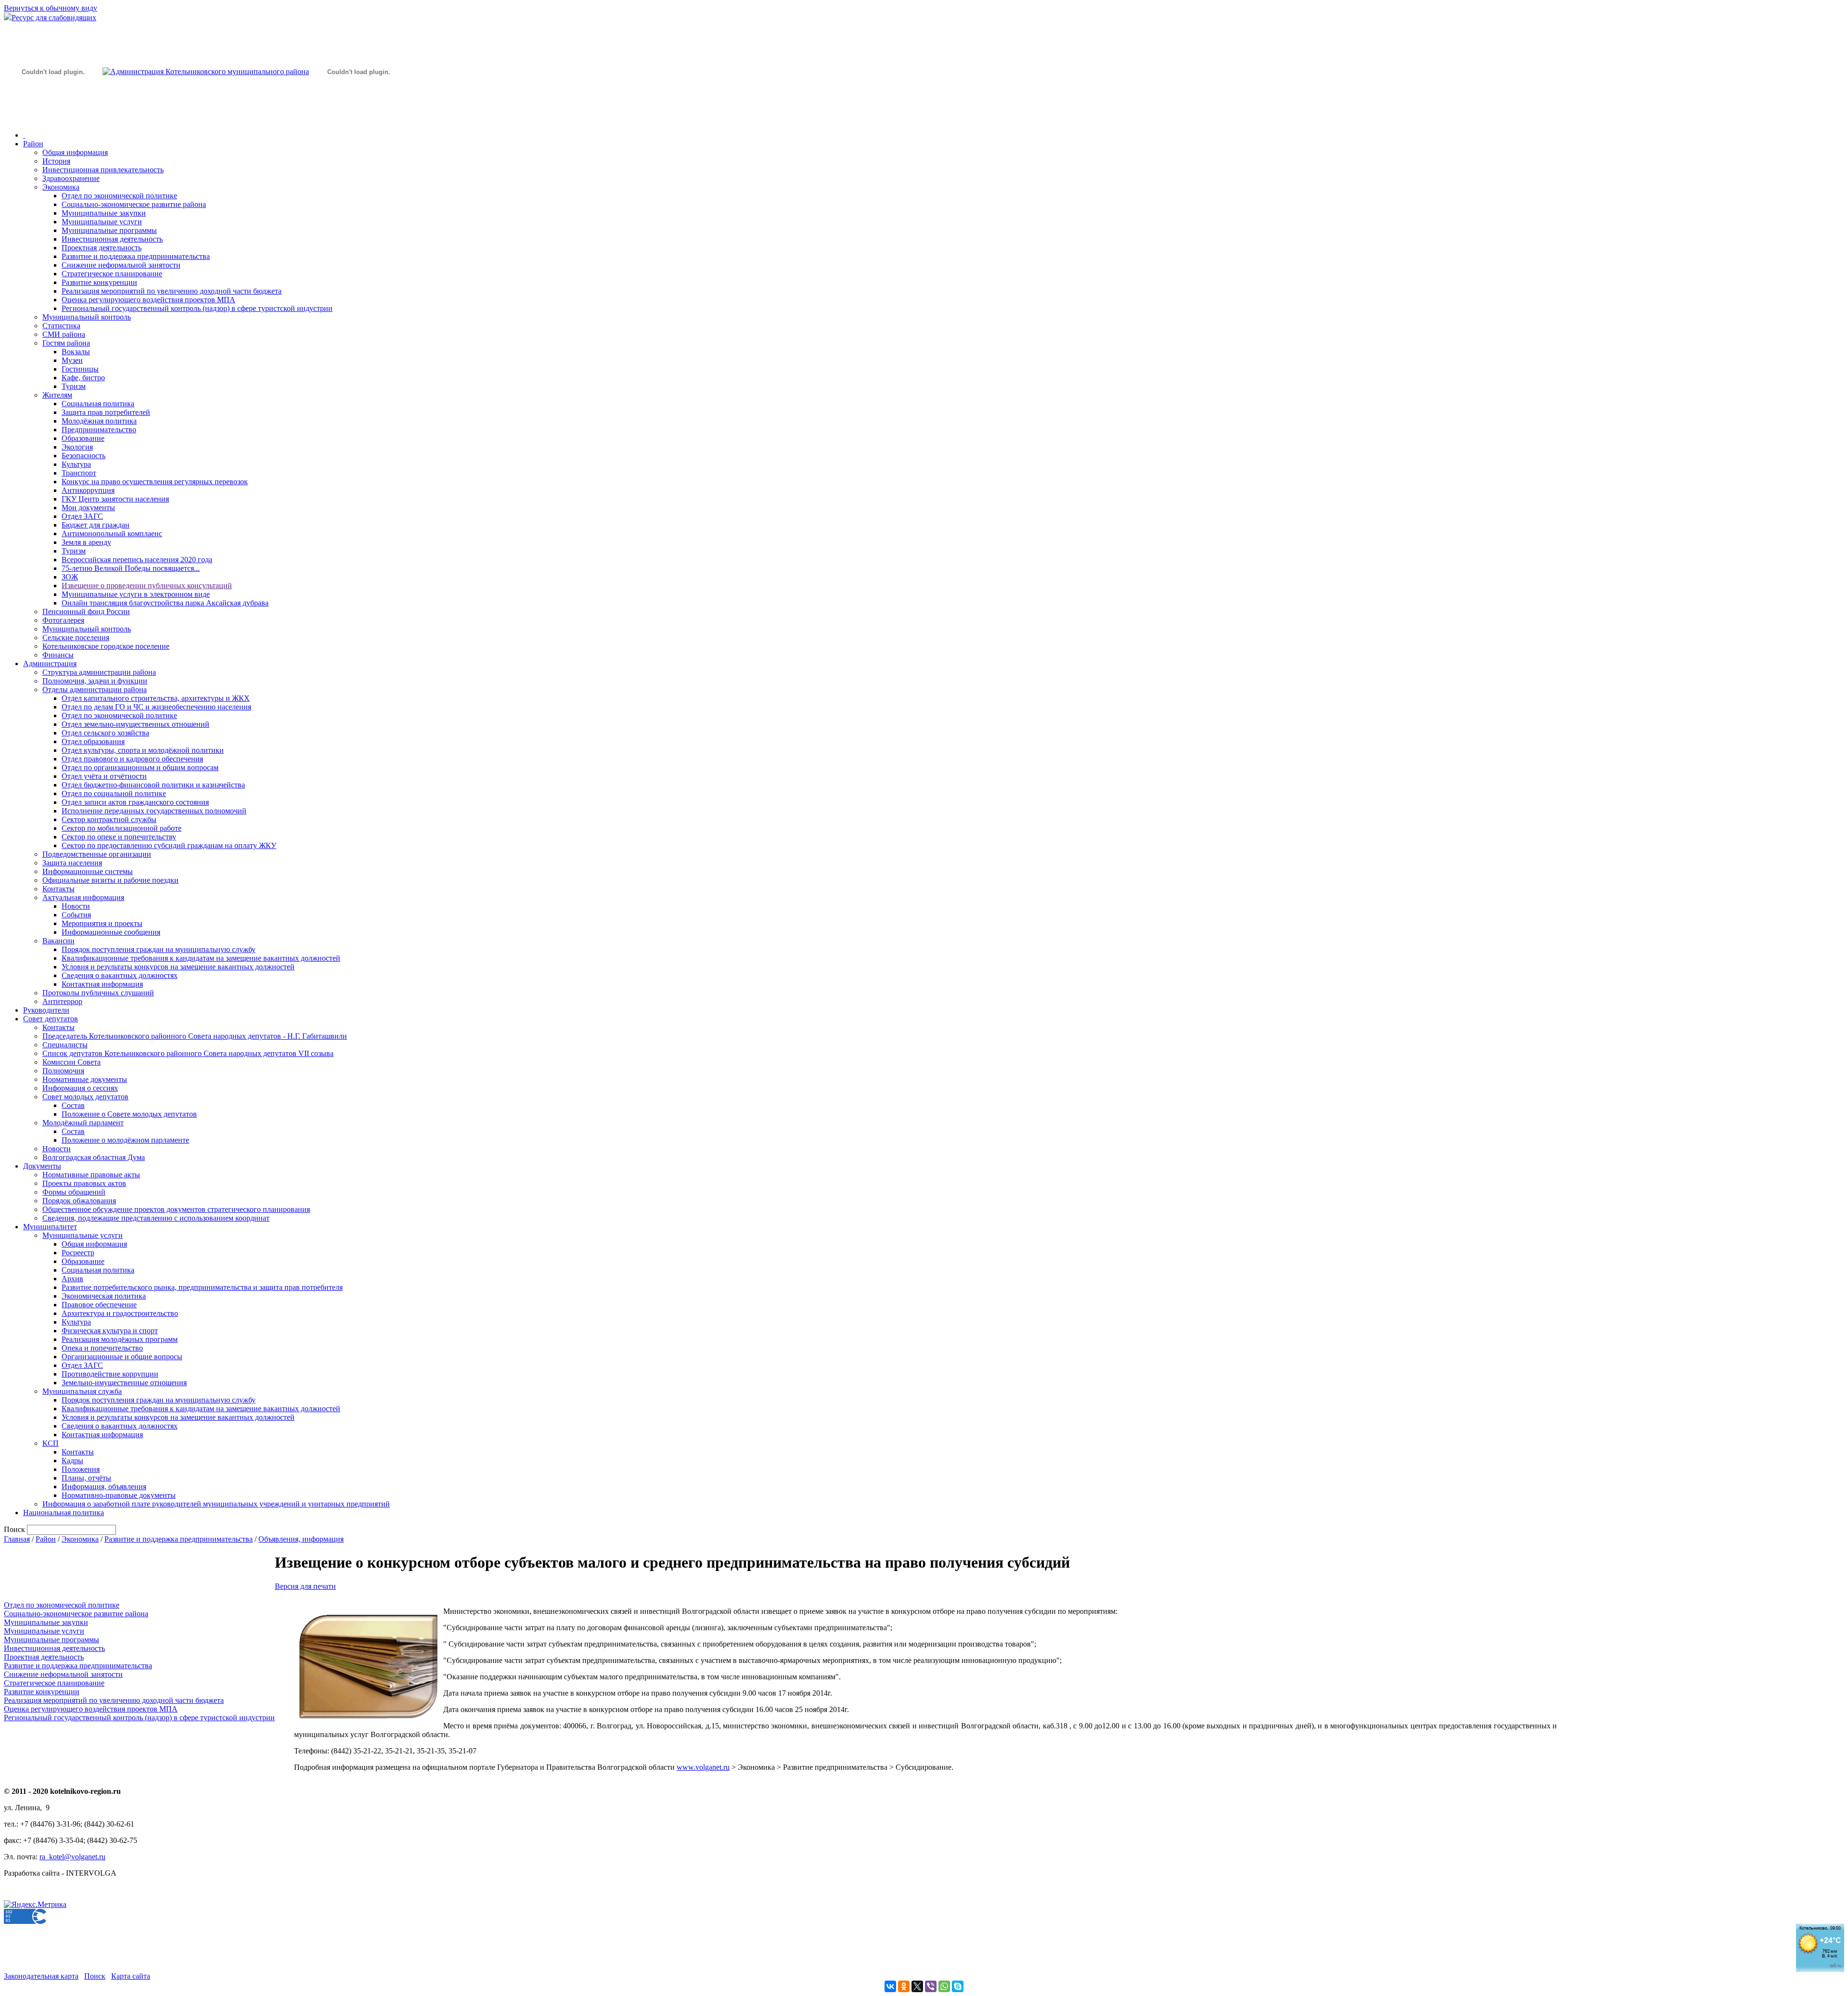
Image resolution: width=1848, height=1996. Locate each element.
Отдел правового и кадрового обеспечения (132, 759)
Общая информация (75, 152)
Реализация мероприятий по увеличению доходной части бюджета (172, 291)
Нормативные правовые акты (91, 1175)
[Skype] (958, 1986)
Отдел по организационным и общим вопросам (140, 767)
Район (33, 144)
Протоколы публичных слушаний (98, 993)
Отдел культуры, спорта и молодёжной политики (143, 750)
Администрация (50, 663)
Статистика (61, 326)
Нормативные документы (85, 1079)
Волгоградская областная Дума (94, 1157)
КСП (51, 1443)
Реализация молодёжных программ (120, 1339)
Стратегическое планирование (112, 274)
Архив (72, 1279)
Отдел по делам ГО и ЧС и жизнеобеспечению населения (156, 707)
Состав (73, 1105)
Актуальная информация (83, 897)
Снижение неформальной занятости (121, 265)
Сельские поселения (76, 637)
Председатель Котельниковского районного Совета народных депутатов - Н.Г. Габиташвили (195, 1036)
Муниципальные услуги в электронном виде (136, 594)
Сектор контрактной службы (109, 819)
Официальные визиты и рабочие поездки (110, 880)
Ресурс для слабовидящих (54, 18)
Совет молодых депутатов (85, 1097)
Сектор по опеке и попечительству (119, 837)
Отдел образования (93, 741)
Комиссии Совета (71, 1062)
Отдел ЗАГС (82, 516)
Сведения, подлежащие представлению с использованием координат (156, 1218)
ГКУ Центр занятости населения (115, 499)
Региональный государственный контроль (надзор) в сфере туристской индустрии (197, 308)
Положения (81, 1469)
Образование (83, 438)
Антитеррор (62, 1001)
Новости (76, 906)
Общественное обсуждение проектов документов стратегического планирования (176, 1209)
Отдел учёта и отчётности (104, 776)
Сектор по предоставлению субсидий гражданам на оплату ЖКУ (169, 845)
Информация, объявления (104, 1487)
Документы (42, 1166)
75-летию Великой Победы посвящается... (131, 568)
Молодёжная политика (99, 421)
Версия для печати (305, 1586)
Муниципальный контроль (87, 317)
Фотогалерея (63, 620)
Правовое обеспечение (99, 1305)
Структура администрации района (99, 672)
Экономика (61, 187)
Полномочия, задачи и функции (95, 681)
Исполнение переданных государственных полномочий (154, 811)
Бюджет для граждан (96, 525)
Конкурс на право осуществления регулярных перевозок (155, 482)
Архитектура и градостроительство (120, 1313)
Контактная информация (102, 984)
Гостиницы (80, 369)
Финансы (58, 655)
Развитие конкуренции (99, 282)
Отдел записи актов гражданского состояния (135, 802)
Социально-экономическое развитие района (134, 204)
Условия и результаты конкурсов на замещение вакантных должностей (178, 967)
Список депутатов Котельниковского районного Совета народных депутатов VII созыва (188, 1053)
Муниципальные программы (109, 230)
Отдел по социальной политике (114, 793)
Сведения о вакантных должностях (120, 975)
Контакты (58, 889)
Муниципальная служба (82, 1391)
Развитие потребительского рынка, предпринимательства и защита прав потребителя (202, 1287)
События (76, 915)
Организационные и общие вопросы (122, 1357)
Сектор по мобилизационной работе (122, 828)
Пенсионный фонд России (86, 612)
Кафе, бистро (83, 378)
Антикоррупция (88, 490)
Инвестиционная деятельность (112, 239)
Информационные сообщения (111, 932)
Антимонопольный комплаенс (112, 534)
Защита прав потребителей (106, 412)
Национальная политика (64, 1513)
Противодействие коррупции (110, 1374)
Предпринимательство (99, 430)
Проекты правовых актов (84, 1183)
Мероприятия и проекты (102, 923)
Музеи (72, 360)
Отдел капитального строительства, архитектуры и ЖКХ (156, 698)
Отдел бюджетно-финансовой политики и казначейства (153, 785)
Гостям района (66, 343)
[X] (917, 1986)
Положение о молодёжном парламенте (125, 1140)
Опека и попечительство (102, 1348)
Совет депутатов (51, 1019)
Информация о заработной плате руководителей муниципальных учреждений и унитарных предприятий (216, 1504)
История (56, 161)
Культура (76, 464)
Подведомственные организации (97, 854)
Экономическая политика (104, 1296)
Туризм (74, 386)
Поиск (95, 1976)
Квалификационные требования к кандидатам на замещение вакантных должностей (201, 958)
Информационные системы (88, 871)
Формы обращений (74, 1192)
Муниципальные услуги (102, 222)
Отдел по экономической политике (119, 196)
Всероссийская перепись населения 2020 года (137, 560)
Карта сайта (131, 1976)
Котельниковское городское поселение (106, 646)
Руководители (46, 1010)
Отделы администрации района (95, 689)
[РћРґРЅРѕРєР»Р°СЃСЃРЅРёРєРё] (904, 1986)
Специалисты (65, 1045)
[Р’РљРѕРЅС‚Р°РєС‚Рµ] (890, 1986)
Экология (77, 447)
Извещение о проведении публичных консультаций (147, 586)
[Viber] (931, 1986)
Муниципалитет (50, 1227)
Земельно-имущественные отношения (124, 1383)
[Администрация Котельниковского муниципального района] (53, 117)
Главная (17, 1539)
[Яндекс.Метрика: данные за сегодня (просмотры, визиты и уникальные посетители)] (35, 1905)
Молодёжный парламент (83, 1123)
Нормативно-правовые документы (119, 1495)
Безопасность (83, 456)
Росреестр (78, 1253)
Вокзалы (76, 352)
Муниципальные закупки (104, 213)
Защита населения (72, 863)
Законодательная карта (41, 1976)
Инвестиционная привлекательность (103, 170)
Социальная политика (98, 404)
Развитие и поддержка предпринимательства (136, 256)
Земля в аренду (86, 542)
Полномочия (63, 1071)
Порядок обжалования (79, 1201)
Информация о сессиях (80, 1088)
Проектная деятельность (102, 248)
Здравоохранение (71, 178)
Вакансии (58, 941)
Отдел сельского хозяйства (105, 733)
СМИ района (64, 334)
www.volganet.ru (703, 1767)
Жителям (57, 395)
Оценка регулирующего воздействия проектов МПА (148, 300)
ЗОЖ (70, 577)
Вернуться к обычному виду (51, 8)
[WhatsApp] (944, 1986)
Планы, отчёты (86, 1478)
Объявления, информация (301, 1539)
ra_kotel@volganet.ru (72, 1857)
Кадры (72, 1461)
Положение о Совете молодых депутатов (129, 1114)
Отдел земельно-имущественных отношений (135, 724)
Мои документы (88, 508)
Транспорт (79, 473)
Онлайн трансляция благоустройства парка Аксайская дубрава (165, 603)
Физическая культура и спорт (110, 1331)
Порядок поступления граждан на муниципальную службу (159, 949)
